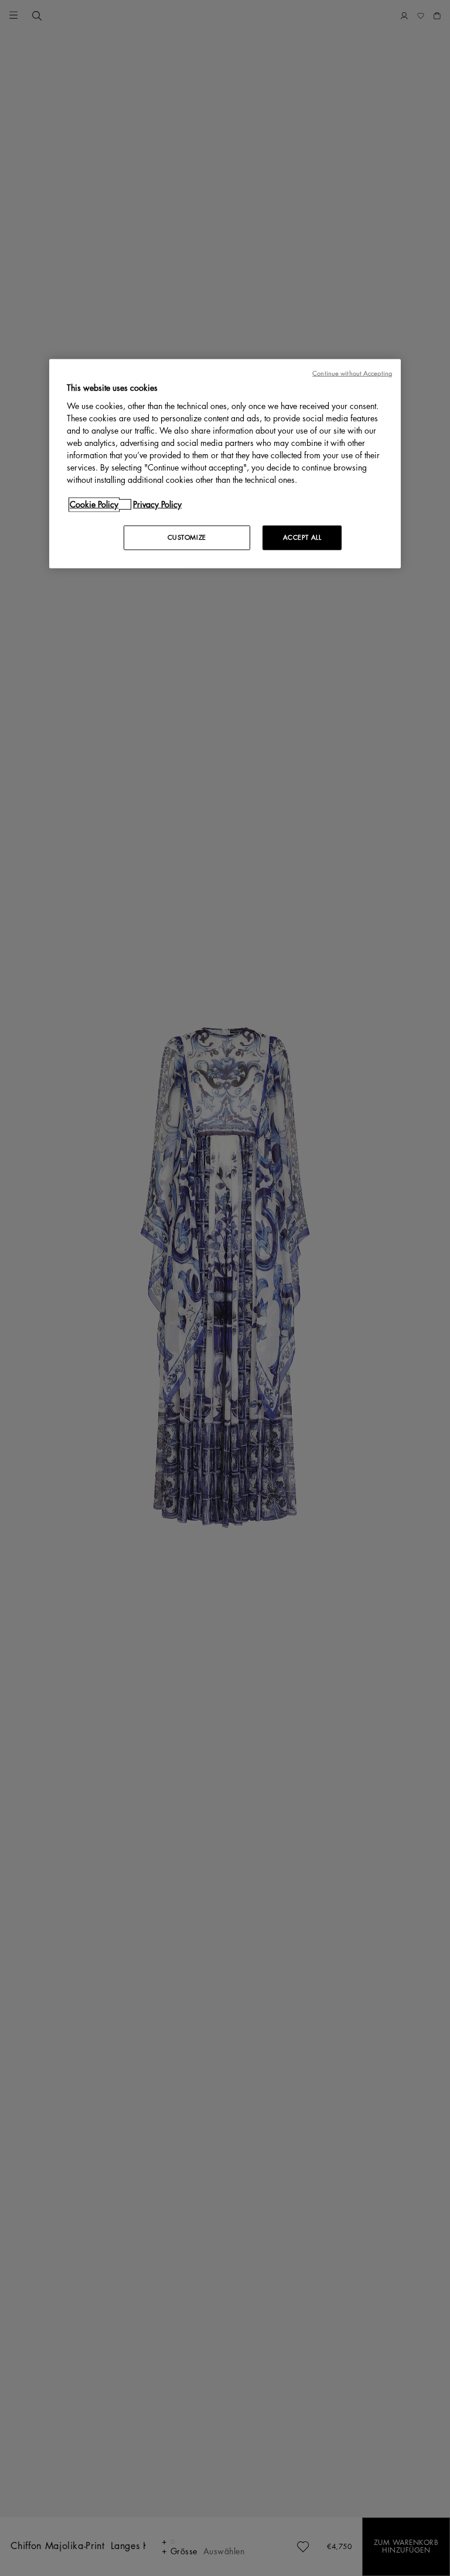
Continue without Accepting (352, 374)
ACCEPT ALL (302, 538)
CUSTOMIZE (187, 538)
